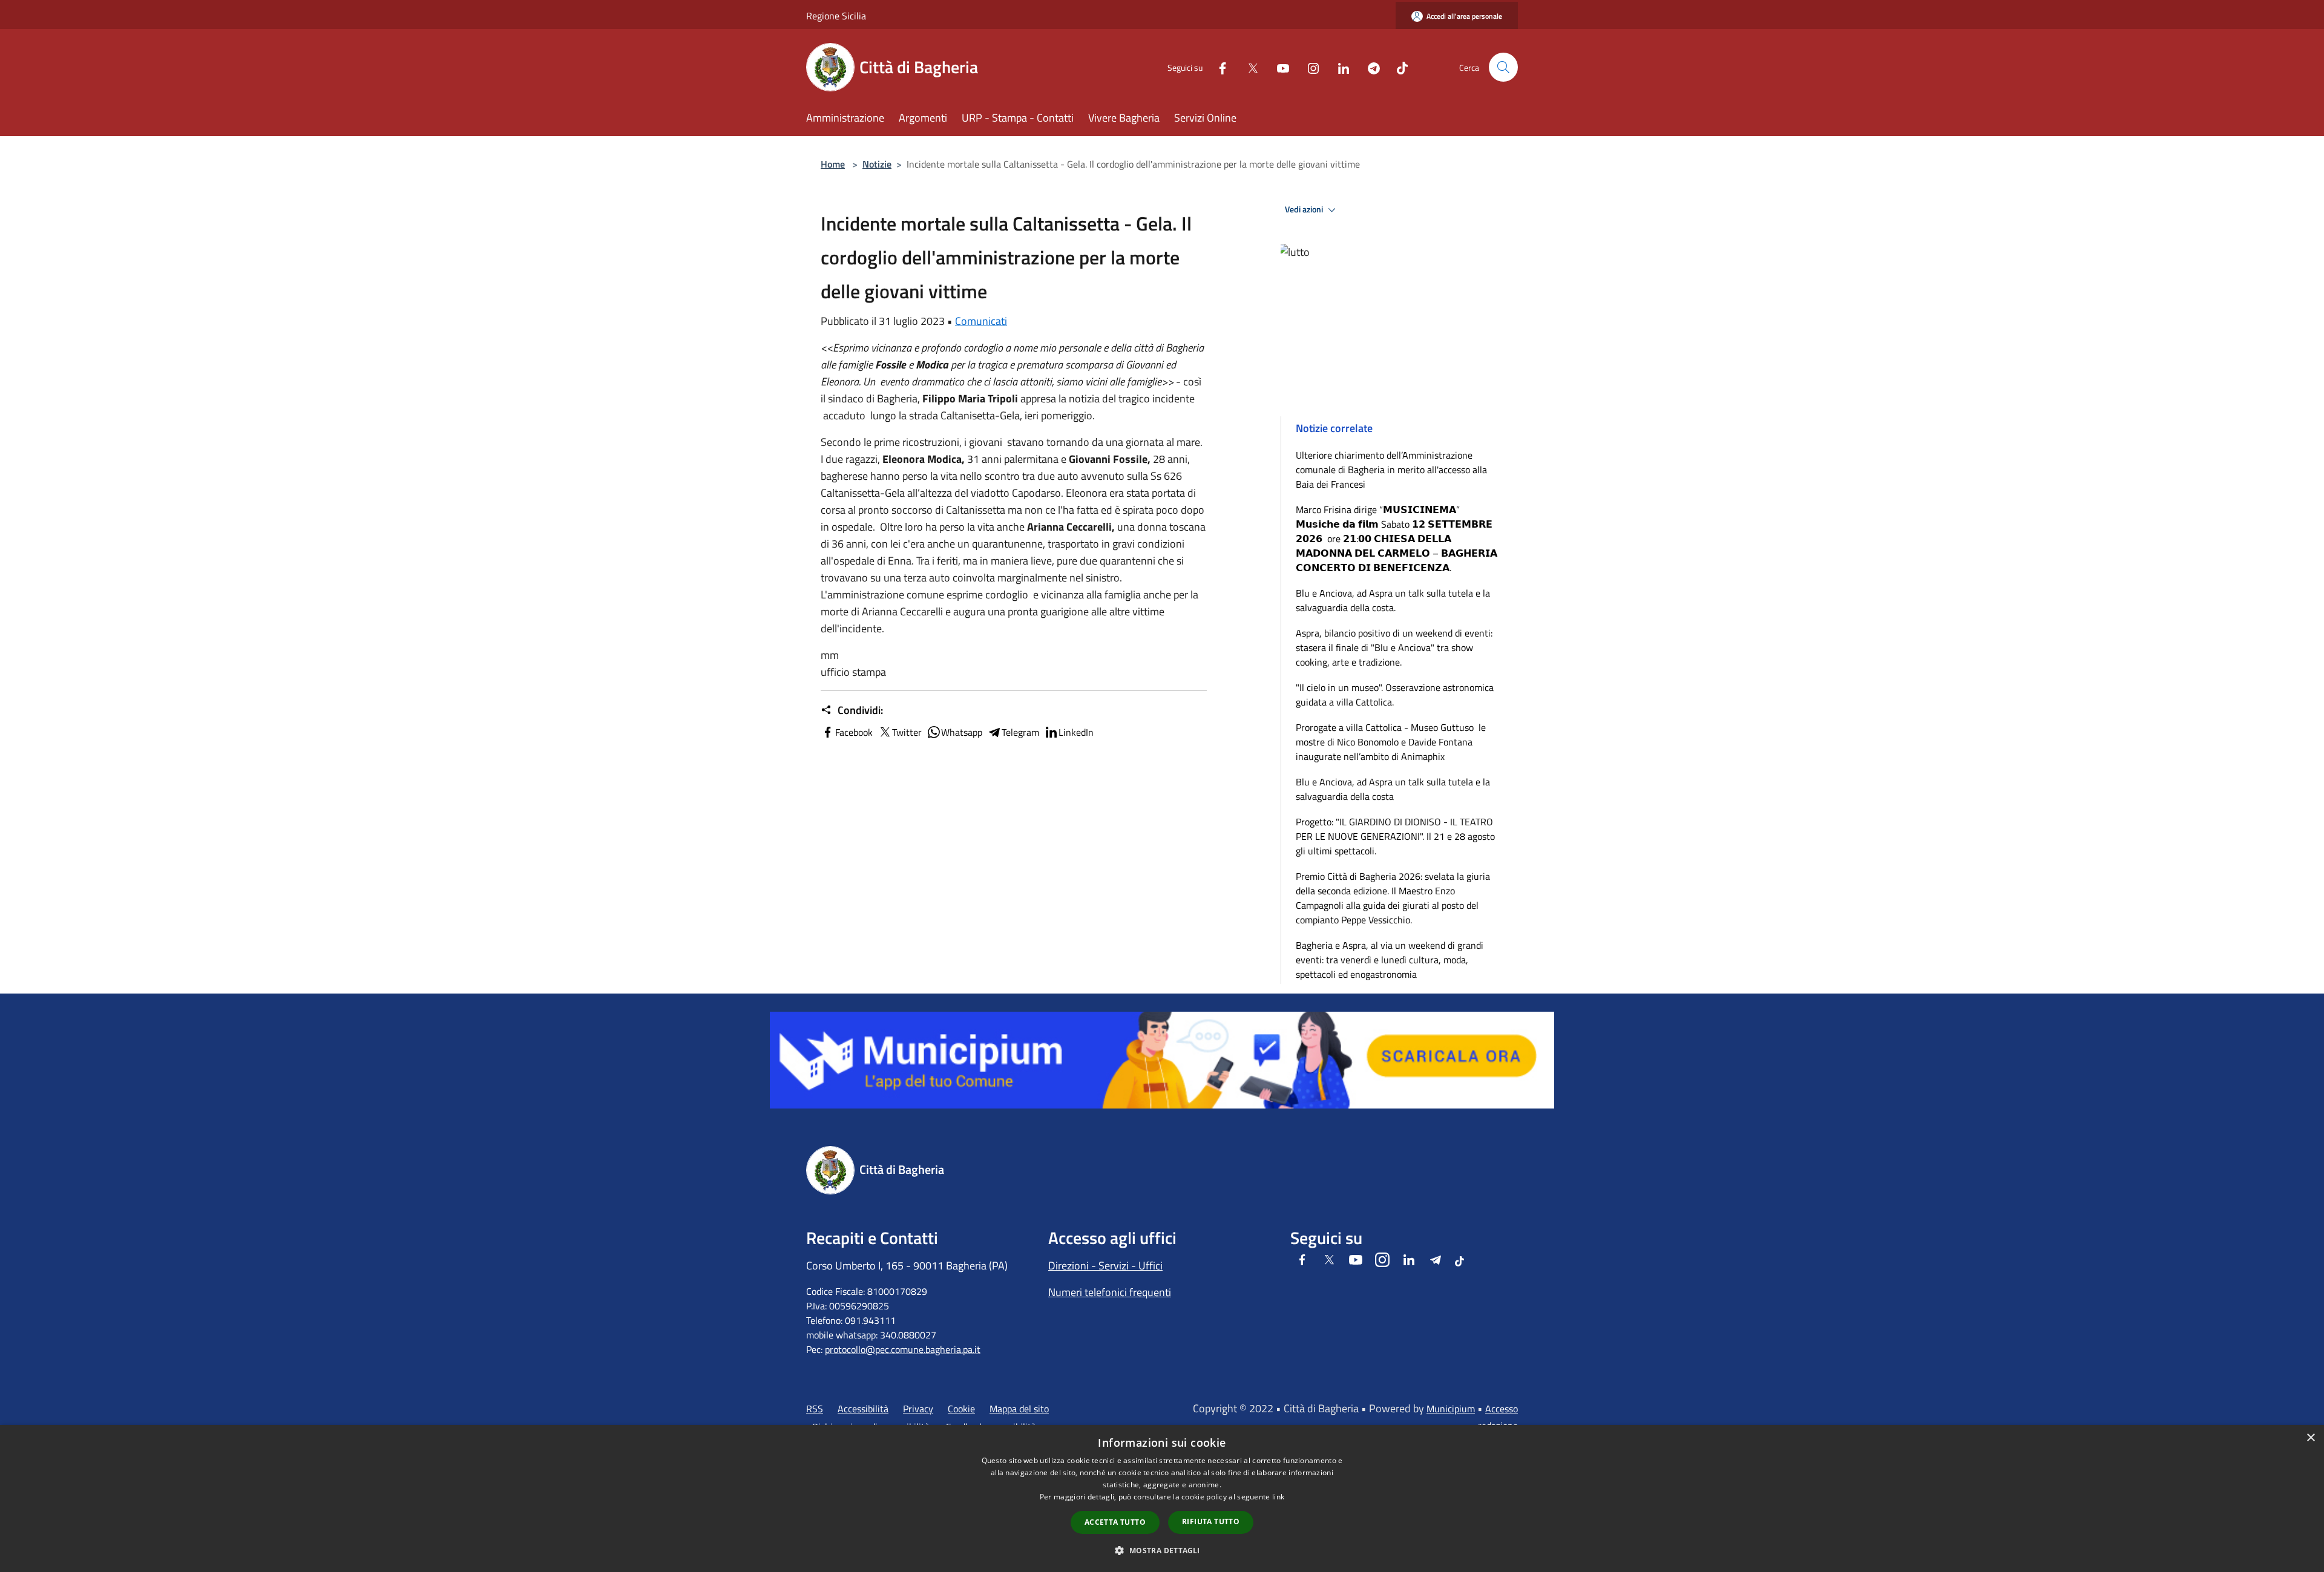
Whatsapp (962, 732)
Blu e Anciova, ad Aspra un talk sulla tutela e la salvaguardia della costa (1393, 789)
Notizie (877, 164)
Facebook (854, 732)
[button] (1162, 1550)
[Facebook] (1218, 67)
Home (833, 164)
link (1278, 1497)
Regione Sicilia (836, 16)
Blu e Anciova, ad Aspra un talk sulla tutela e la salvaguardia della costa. (1393, 600)
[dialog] (1162, 1498)
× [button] (2310, 1438)
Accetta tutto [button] (1115, 1522)
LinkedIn (1076, 732)
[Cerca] (1503, 67)
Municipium (1451, 1409)
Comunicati (981, 321)
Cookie (961, 1409)
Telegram (1020, 732)
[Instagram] (1308, 67)
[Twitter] (1248, 67)
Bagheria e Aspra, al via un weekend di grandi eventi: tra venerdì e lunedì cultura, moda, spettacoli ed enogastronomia (1390, 960)
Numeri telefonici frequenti (1110, 1292)
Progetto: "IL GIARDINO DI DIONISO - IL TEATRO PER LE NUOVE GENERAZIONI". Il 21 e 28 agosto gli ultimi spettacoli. (1395, 836)
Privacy (918, 1409)
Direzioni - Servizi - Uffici (1105, 1266)
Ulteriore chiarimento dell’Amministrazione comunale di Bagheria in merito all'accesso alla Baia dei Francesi (1391, 470)
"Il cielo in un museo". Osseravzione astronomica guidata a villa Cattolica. (1395, 695)
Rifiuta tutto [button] (1211, 1521)
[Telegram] (1369, 67)
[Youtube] (1278, 67)
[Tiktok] (1397, 67)
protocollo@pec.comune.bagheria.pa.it (903, 1349)
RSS (815, 1409)
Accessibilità (863, 1409)
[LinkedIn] (1339, 67)
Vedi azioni (1305, 209)
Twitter (907, 732)
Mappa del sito (1019, 1409)
